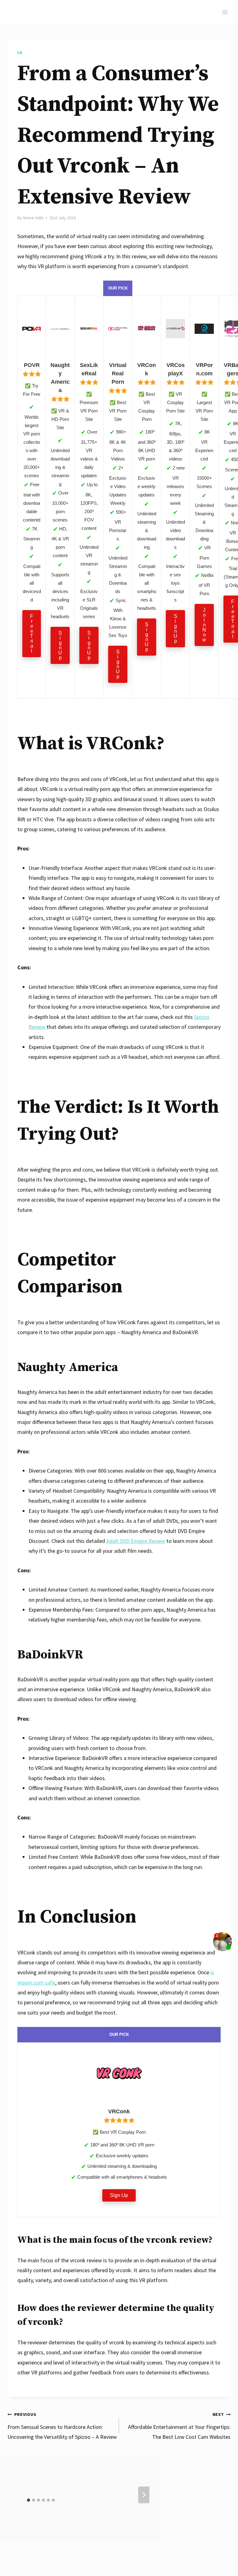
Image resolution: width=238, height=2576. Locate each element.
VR (20, 53)
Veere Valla (33, 218)
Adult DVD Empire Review (136, 1541)
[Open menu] (225, 12)
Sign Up (60, 645)
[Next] (144, 2495)
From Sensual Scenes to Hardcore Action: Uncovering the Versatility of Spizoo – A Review (62, 2426)
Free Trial (32, 633)
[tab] (29, 2500)
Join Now (204, 625)
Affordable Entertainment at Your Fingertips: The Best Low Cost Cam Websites (179, 2426)
